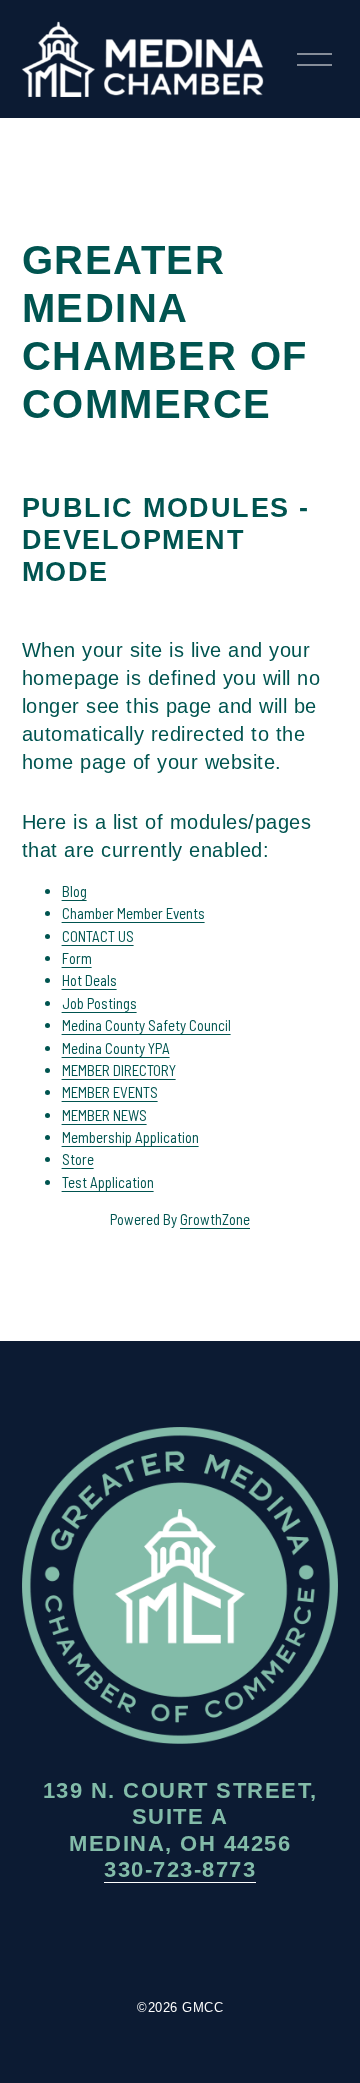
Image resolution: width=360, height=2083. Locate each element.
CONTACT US (98, 936)
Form (77, 958)
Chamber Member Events (133, 913)
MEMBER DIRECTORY (119, 1070)
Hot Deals (89, 980)
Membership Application (130, 1137)
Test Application (108, 1182)
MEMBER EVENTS (110, 1092)
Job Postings (99, 1003)
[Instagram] (180, 1941)
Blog (74, 891)
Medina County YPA (116, 1048)
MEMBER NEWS (104, 1115)
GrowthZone (215, 1219)
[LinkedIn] (240, 1941)
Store (78, 1159)
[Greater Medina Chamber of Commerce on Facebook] (120, 1941)
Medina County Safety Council (146, 1025)
